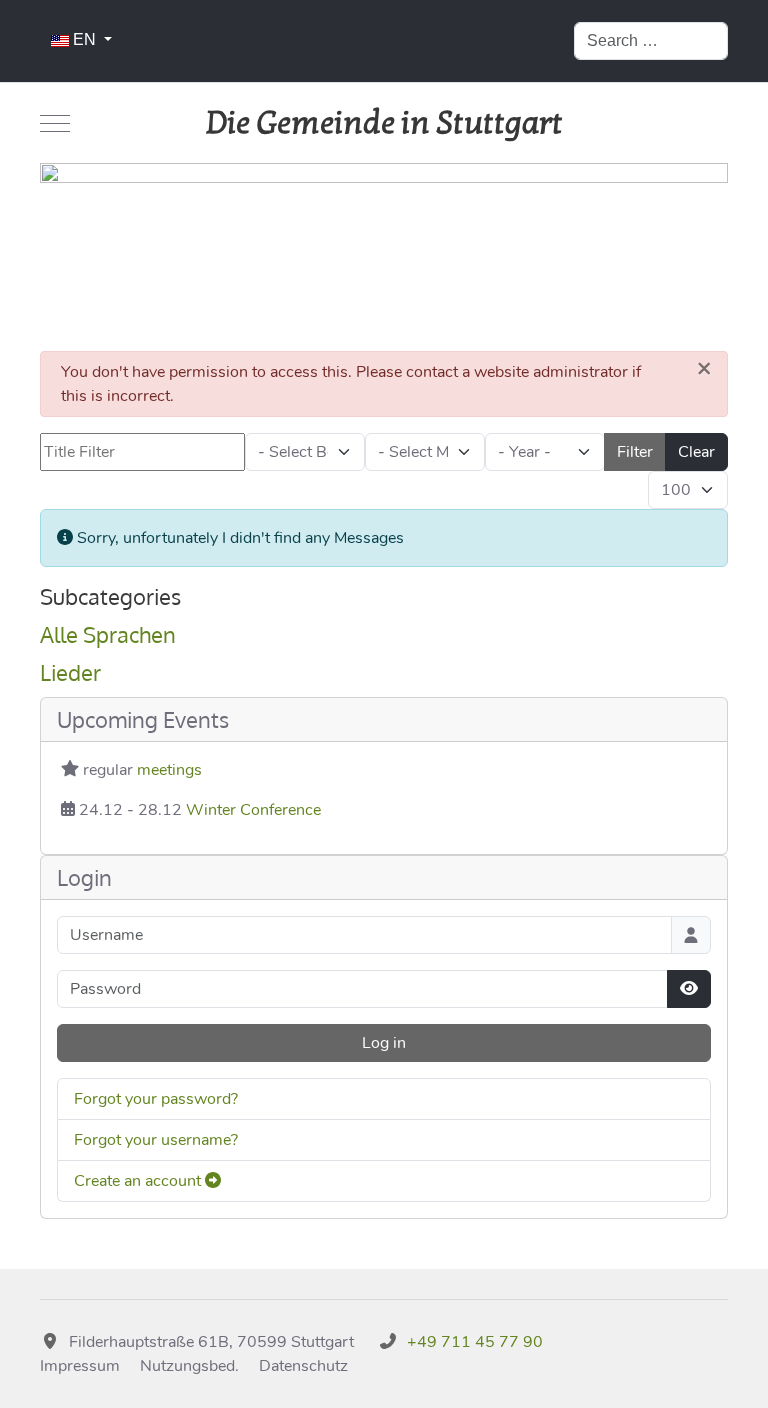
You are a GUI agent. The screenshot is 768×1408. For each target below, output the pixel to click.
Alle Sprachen (108, 634)
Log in (384, 1043)
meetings (169, 770)
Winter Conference (253, 810)
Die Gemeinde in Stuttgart (384, 123)
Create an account (139, 1181)
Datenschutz (303, 1366)
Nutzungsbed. (189, 1366)
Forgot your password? (156, 1099)
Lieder (70, 672)
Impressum (80, 1366)
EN (84, 39)
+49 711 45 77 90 (475, 1342)
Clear (696, 452)
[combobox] (651, 41)
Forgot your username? (156, 1140)
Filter (635, 452)
